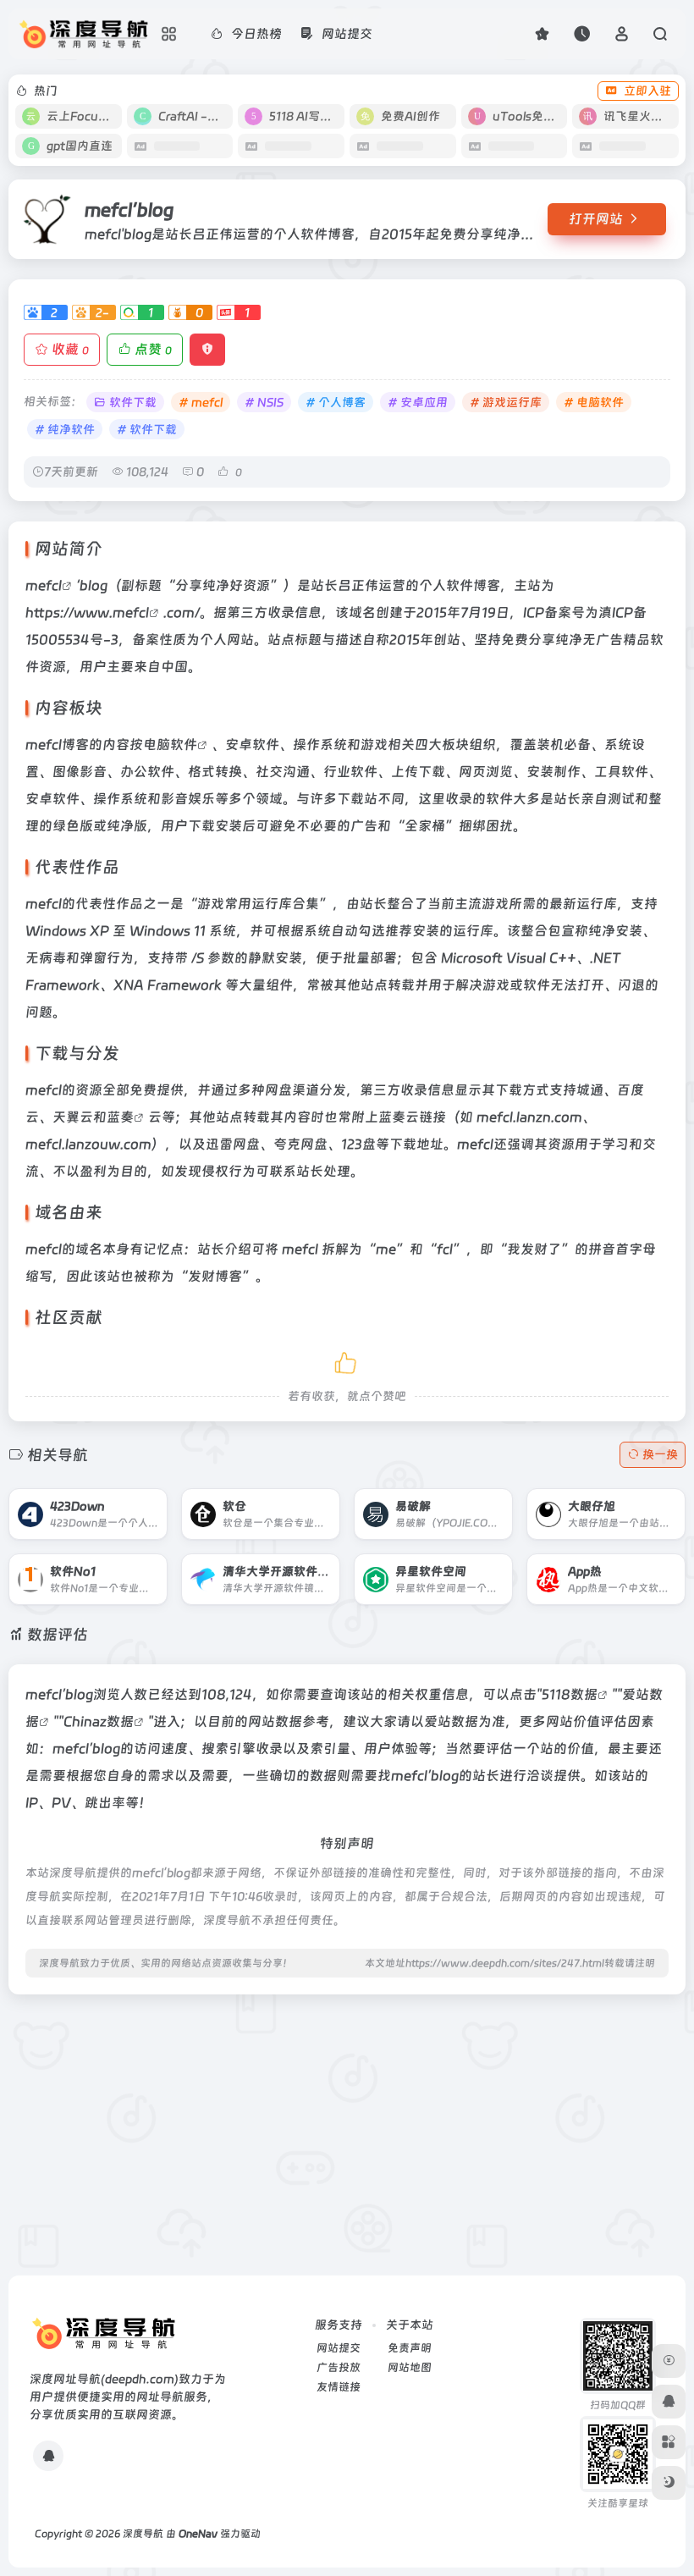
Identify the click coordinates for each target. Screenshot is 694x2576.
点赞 (153, 349)
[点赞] (347, 1360)
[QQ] (48, 2456)
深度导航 (143, 2534)
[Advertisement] (347, 2126)
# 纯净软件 (65, 429)
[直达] (135, 1502)
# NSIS (264, 402)
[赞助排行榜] (669, 2361)
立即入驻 (647, 91)
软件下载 (133, 402)
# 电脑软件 (594, 402)
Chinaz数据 (99, 1721)
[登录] (622, 33)
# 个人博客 (336, 402)
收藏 (70, 349)
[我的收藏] (542, 33)
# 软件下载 (147, 429)
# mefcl (201, 402)
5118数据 (570, 1694)
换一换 (660, 1454)
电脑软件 (170, 745)
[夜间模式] (669, 2483)
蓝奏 (120, 1117)
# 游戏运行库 (506, 402)
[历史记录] (582, 33)
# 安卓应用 (418, 402)
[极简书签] (669, 2442)
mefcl (44, 585)
